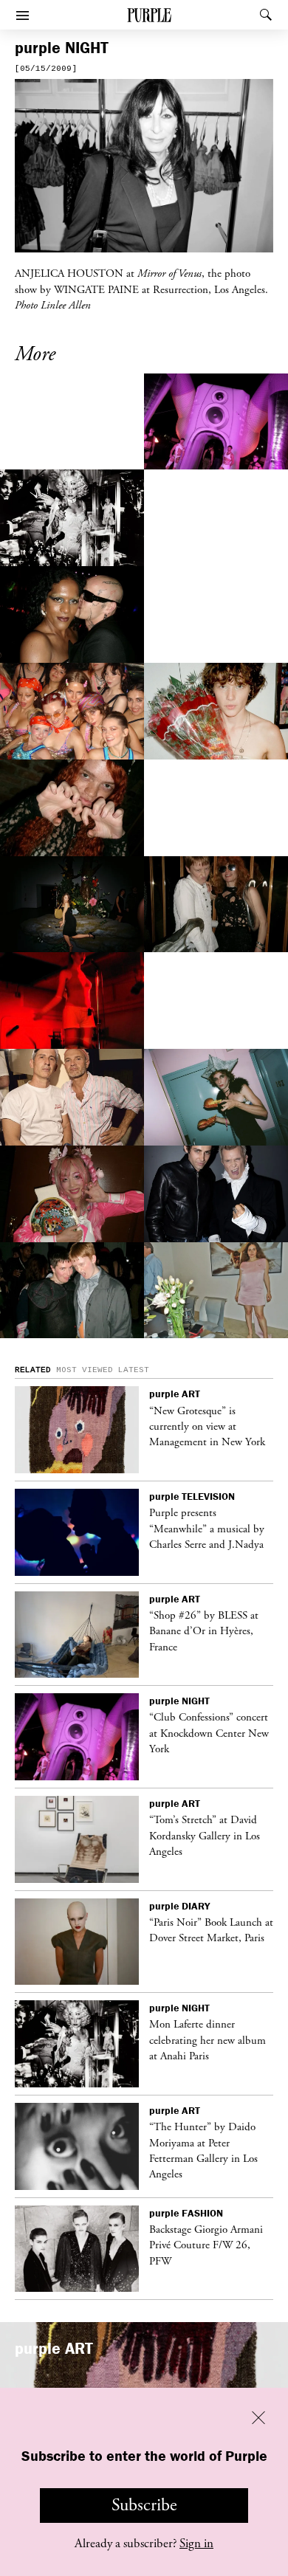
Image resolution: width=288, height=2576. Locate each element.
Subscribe (144, 2505)
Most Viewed (85, 1370)
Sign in (196, 2544)
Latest (134, 1370)
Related (33, 1370)
